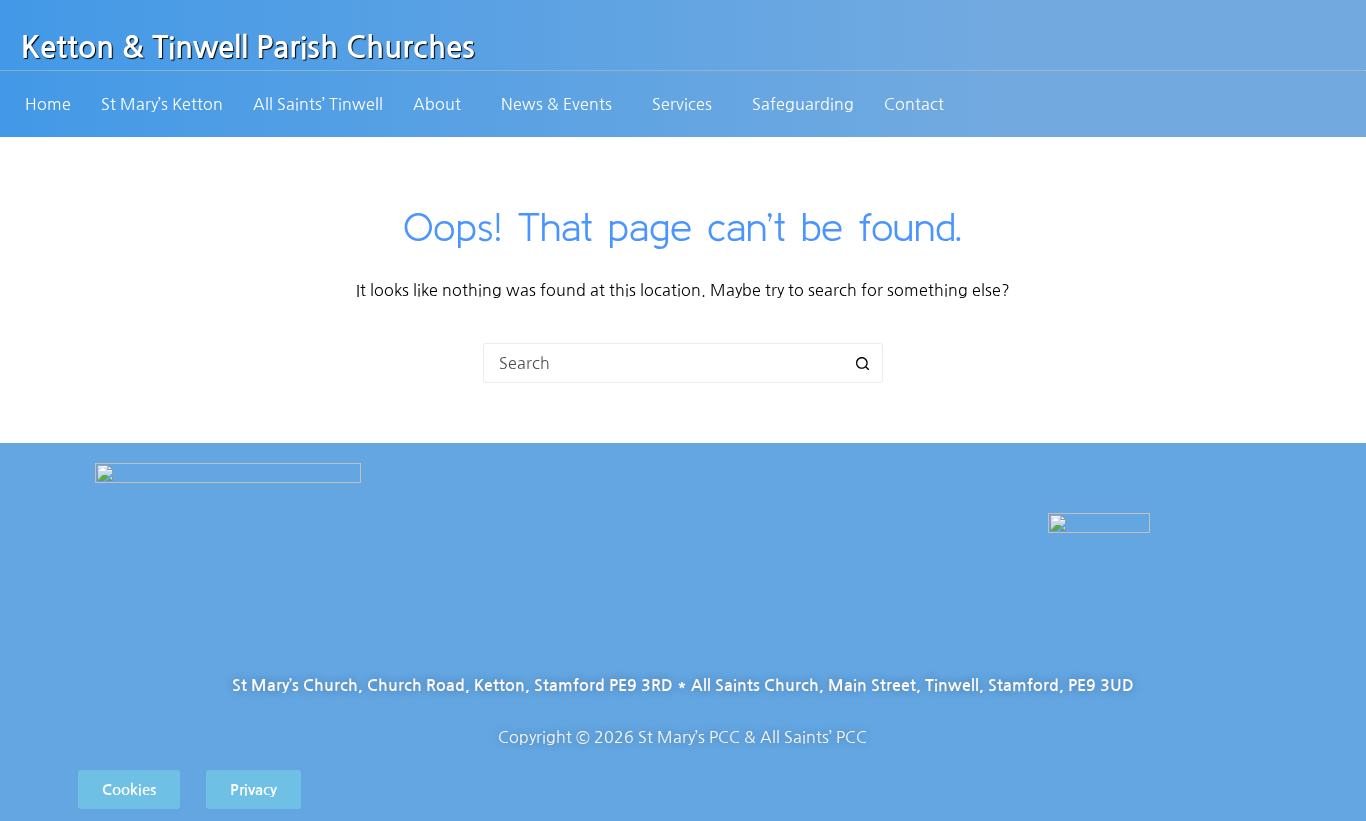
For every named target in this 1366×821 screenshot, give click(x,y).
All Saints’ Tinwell (318, 104)
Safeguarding (803, 104)
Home (48, 104)
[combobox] (664, 363)
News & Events (556, 104)
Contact (914, 104)
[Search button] (863, 363)
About (437, 104)
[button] (442, 104)
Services (682, 104)
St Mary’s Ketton (162, 104)
